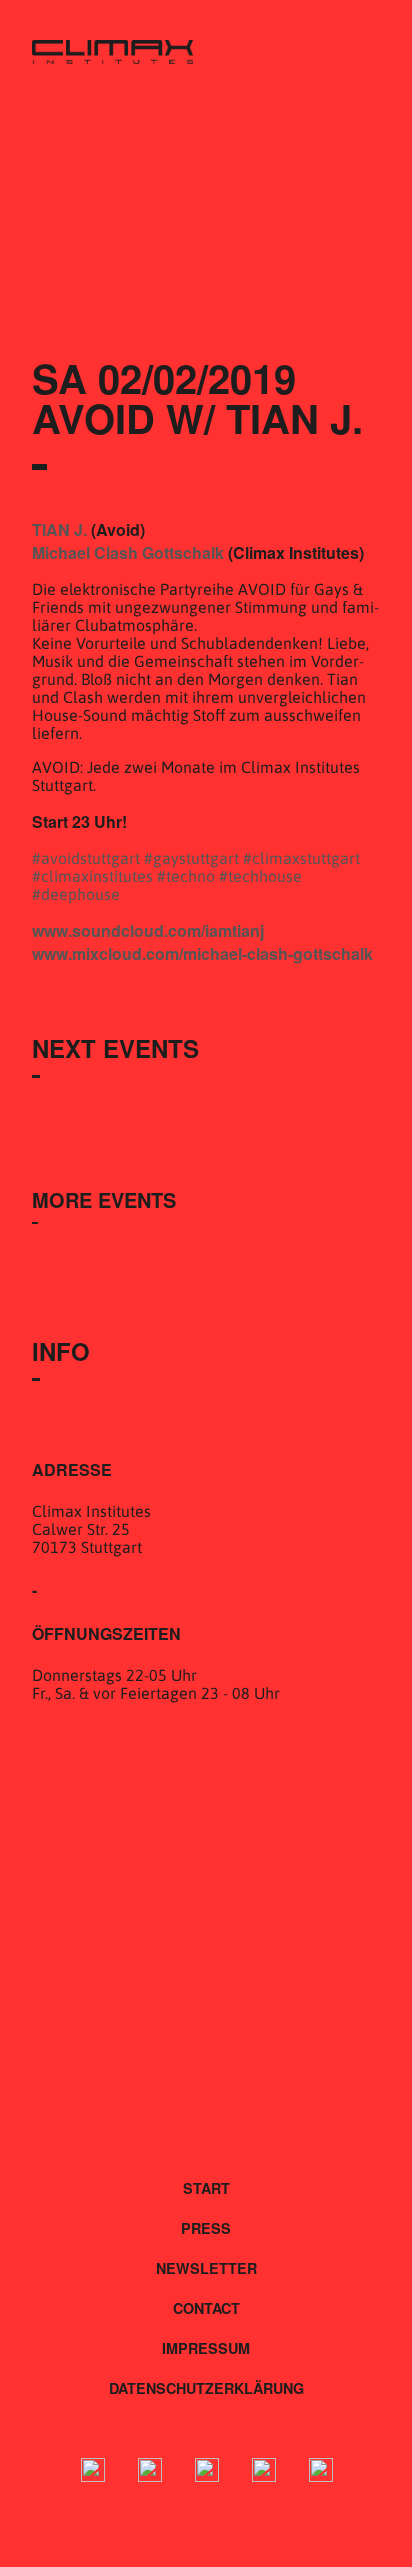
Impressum (206, 2348)
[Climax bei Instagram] (150, 2472)
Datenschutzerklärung (206, 2388)
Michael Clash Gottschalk (128, 552)
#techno (186, 876)
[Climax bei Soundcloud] (264, 2472)
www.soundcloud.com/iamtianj (148, 930)
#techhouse (260, 876)
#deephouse (76, 894)
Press (206, 2228)
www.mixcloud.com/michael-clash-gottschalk (202, 953)
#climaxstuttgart (301, 858)
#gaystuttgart (191, 858)
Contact (206, 2308)
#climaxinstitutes (92, 876)
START (206, 2188)
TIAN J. (59, 529)
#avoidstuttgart (86, 858)
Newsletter (206, 2268)
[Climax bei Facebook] (93, 2472)
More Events (104, 1199)
